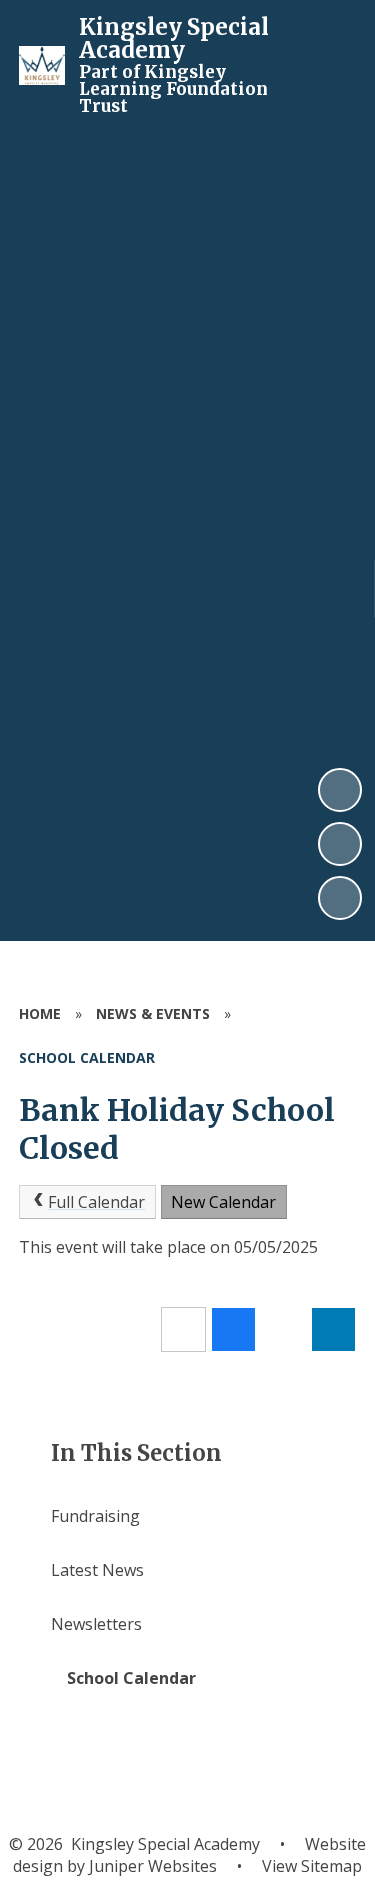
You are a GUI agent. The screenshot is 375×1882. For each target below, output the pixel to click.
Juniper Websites (151, 1866)
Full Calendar (96, 1202)
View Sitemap (312, 1866)
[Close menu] (326, 66)
